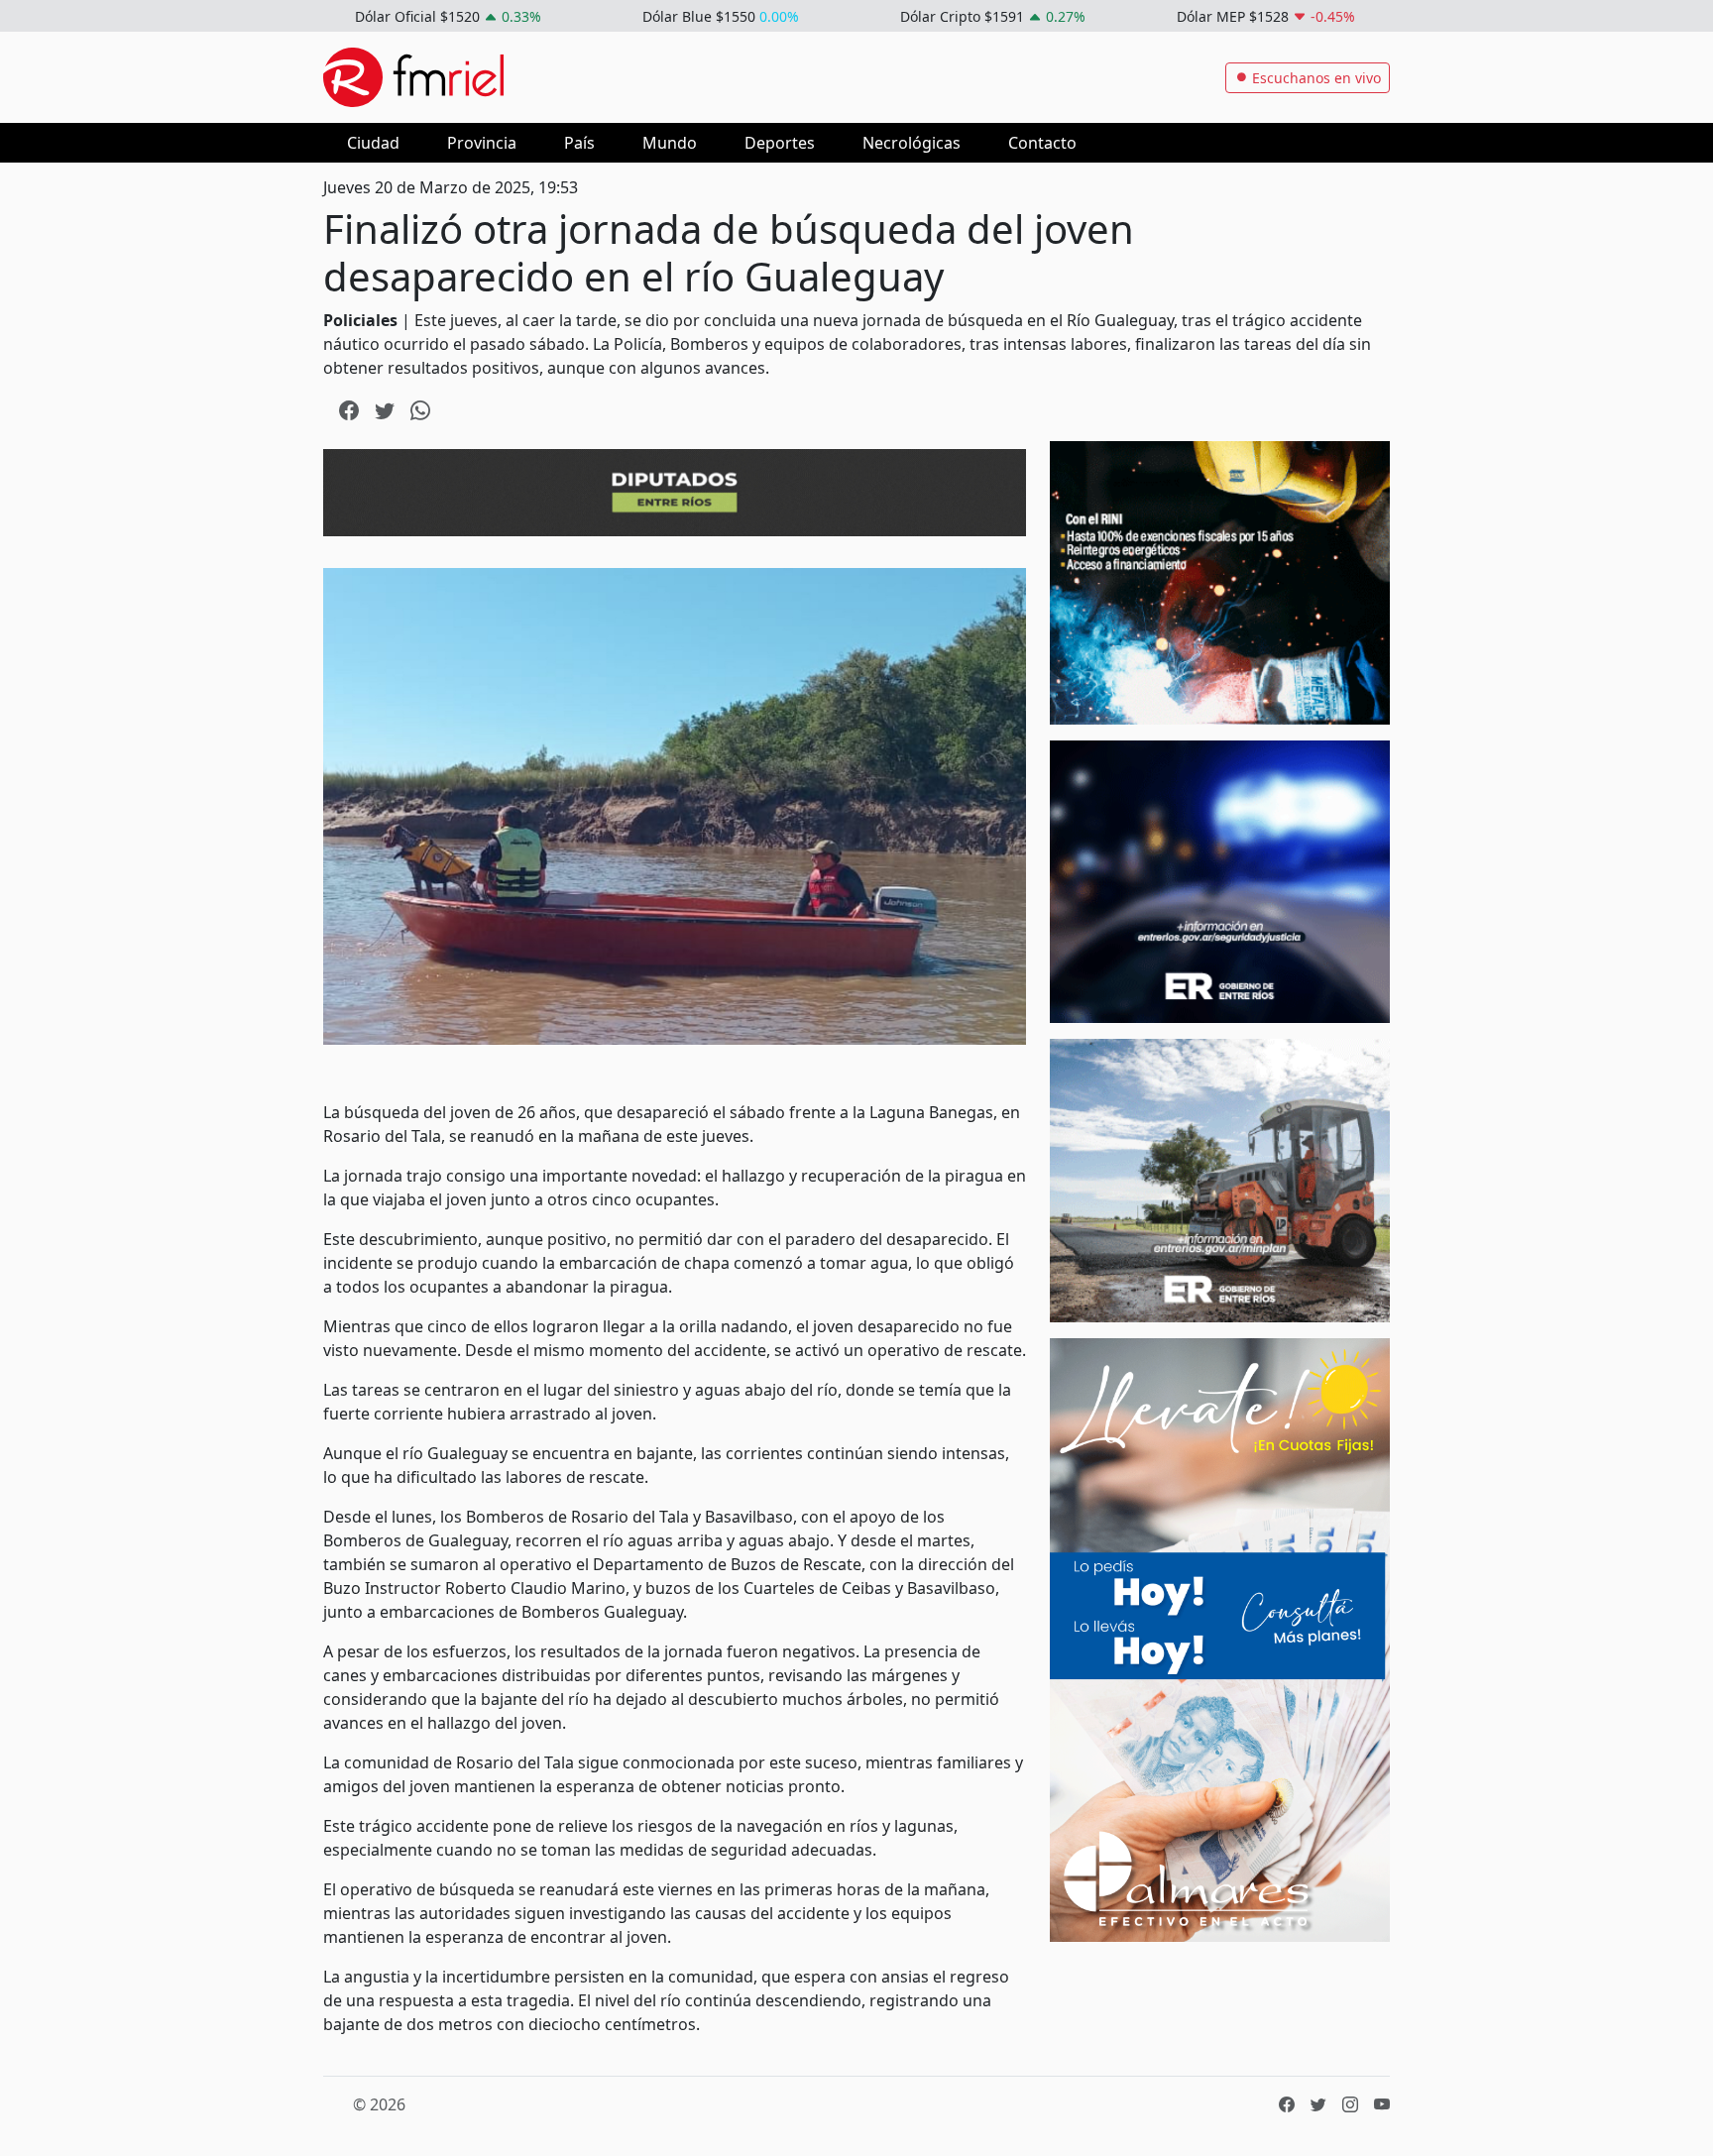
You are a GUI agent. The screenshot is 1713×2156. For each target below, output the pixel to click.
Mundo (670, 143)
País (579, 143)
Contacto (1042, 143)
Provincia (482, 143)
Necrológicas (912, 143)
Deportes (780, 143)
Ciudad (373, 143)
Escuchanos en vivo (1314, 78)
